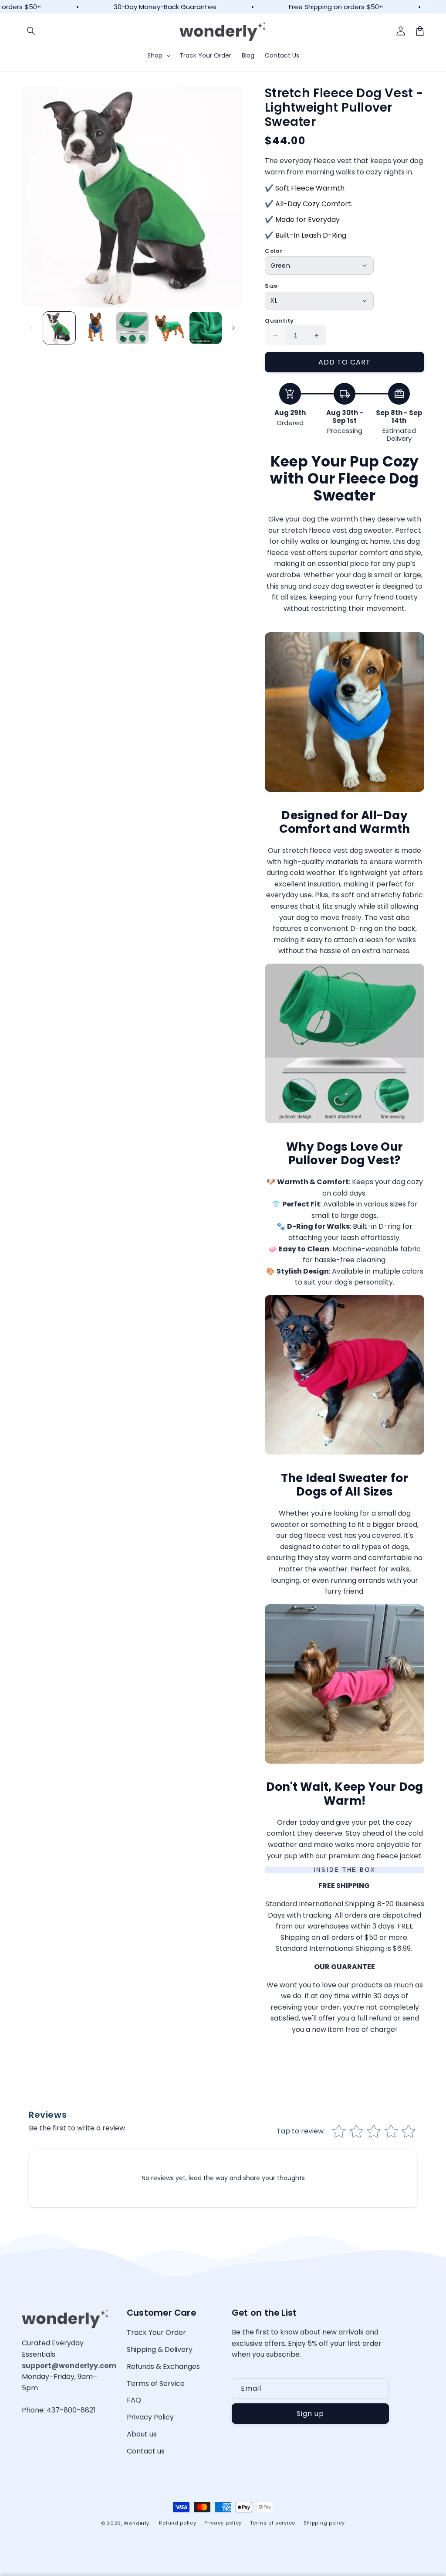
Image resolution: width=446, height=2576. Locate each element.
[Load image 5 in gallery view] (206, 328)
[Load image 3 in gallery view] (132, 328)
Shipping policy (324, 2523)
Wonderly (137, 2523)
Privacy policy (223, 2523)
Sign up (310, 2414)
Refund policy (177, 2523)
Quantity (279, 321)
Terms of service (273, 2523)
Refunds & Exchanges (163, 2366)
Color (274, 251)
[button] (31, 31)
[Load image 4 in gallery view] (169, 328)
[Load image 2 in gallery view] (96, 328)
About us (142, 2434)
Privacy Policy (150, 2417)
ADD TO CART (345, 362)
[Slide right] (233, 328)
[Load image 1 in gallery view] (59, 328)
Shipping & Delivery (160, 2349)
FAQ (134, 2400)
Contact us (146, 2451)
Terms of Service (156, 2383)
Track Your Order (156, 2332)
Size (271, 286)
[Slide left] (31, 328)
